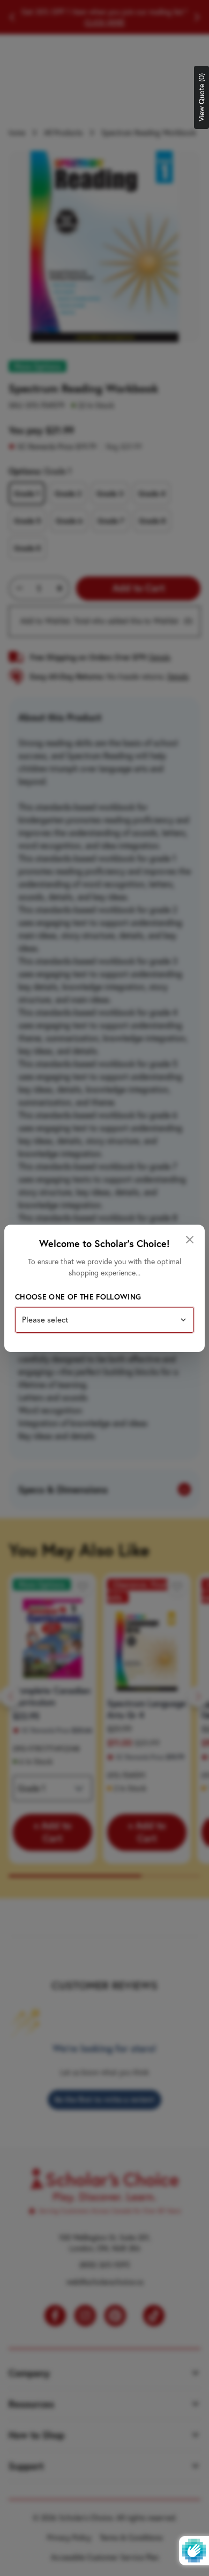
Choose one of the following (78, 1297)
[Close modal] (190, 1240)
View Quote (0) (201, 97)
